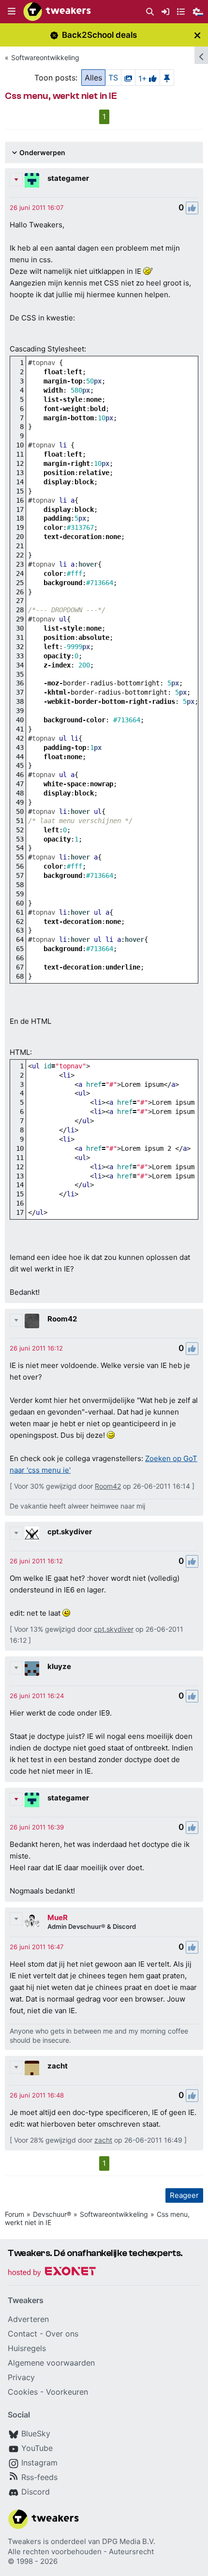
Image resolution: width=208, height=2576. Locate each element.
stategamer (68, 178)
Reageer (184, 2195)
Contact (22, 2334)
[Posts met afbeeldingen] (128, 78)
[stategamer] (32, 180)
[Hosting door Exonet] (52, 2273)
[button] (12, 12)
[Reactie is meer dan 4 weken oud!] (37, 207)
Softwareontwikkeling (45, 57)
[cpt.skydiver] (32, 1534)
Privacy (21, 2377)
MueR (58, 1917)
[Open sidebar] (201, 55)
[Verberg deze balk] (197, 35)
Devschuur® (52, 2214)
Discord (36, 2492)
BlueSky (36, 2433)
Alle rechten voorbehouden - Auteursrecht (81, 2552)
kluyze (59, 1666)
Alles (93, 78)
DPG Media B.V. (129, 2541)
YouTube (37, 2448)
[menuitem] (150, 12)
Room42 (62, 1319)
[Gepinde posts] (167, 78)
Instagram (39, 2463)
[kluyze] (32, 1669)
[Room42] (32, 1321)
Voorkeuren (67, 2392)
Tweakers (24, 2541)
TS (113, 78)
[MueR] (32, 1920)
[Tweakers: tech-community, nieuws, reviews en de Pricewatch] (57, 12)
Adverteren (28, 2319)
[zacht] (32, 2068)
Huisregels (27, 2348)
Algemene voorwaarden (51, 2363)
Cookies (23, 2392)
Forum (15, 2214)
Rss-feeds (39, 2477)
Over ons (62, 2334)
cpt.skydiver (70, 1532)
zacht (58, 2066)
